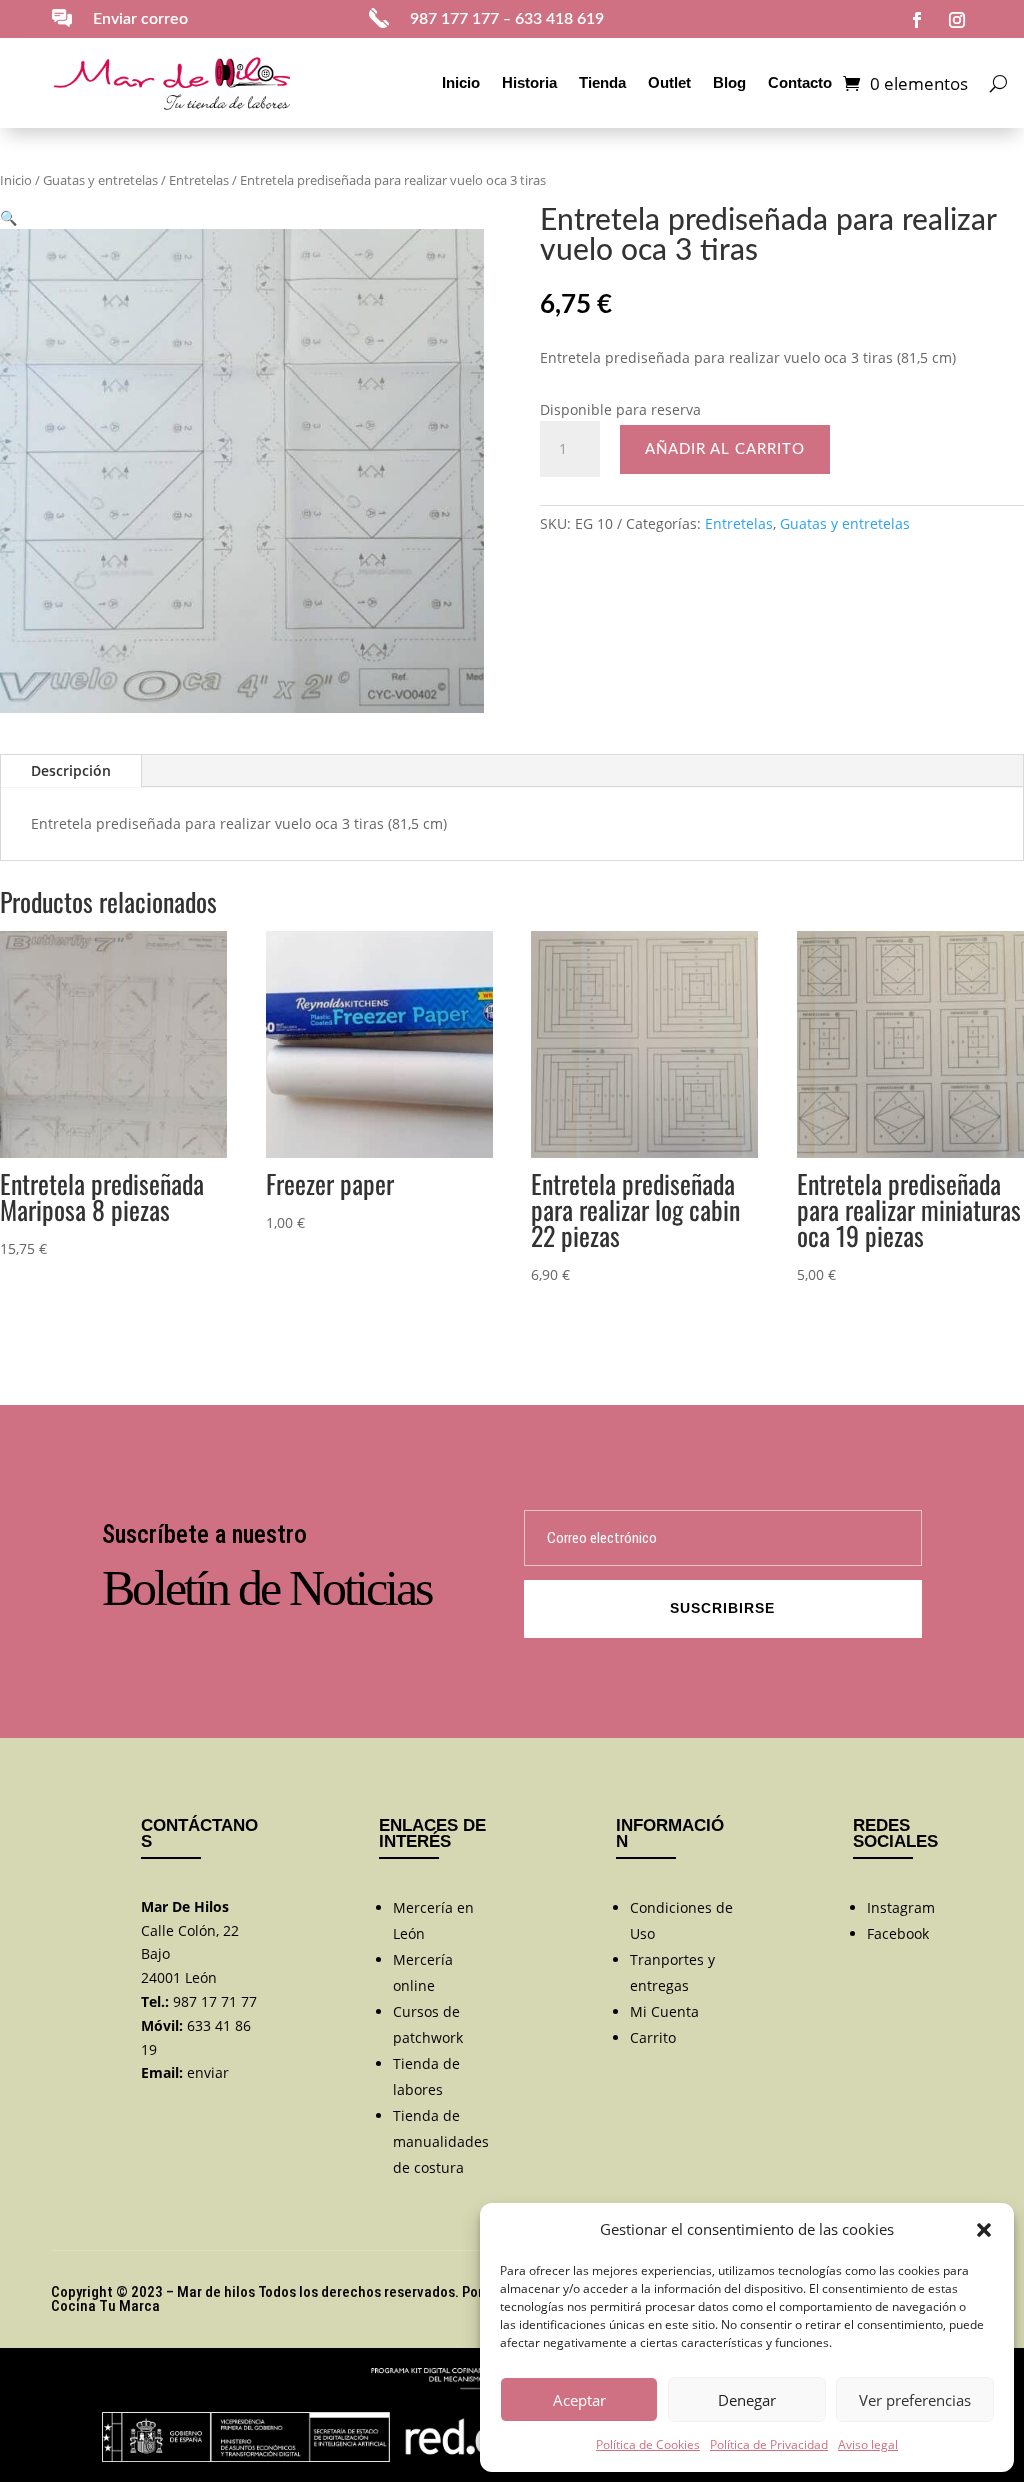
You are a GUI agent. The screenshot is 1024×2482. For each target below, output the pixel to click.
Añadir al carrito (725, 449)
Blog (729, 82)
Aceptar (579, 2400)
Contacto (800, 82)
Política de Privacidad (769, 2444)
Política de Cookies (648, 2444)
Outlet (669, 82)
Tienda (602, 82)
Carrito (653, 2037)
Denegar (747, 2400)
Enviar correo (140, 19)
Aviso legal (868, 2444)
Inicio (461, 82)
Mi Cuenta (664, 2011)
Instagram (901, 1907)
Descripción (71, 770)
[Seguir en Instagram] (957, 20)
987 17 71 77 (215, 2001)
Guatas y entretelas (100, 180)
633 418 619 (559, 19)
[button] (984, 2230)
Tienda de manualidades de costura (441, 2141)
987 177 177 (454, 19)
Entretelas (199, 180)
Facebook (898, 1933)
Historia (529, 82)
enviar (208, 2072)
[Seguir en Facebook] (917, 20)
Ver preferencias (915, 2400)
